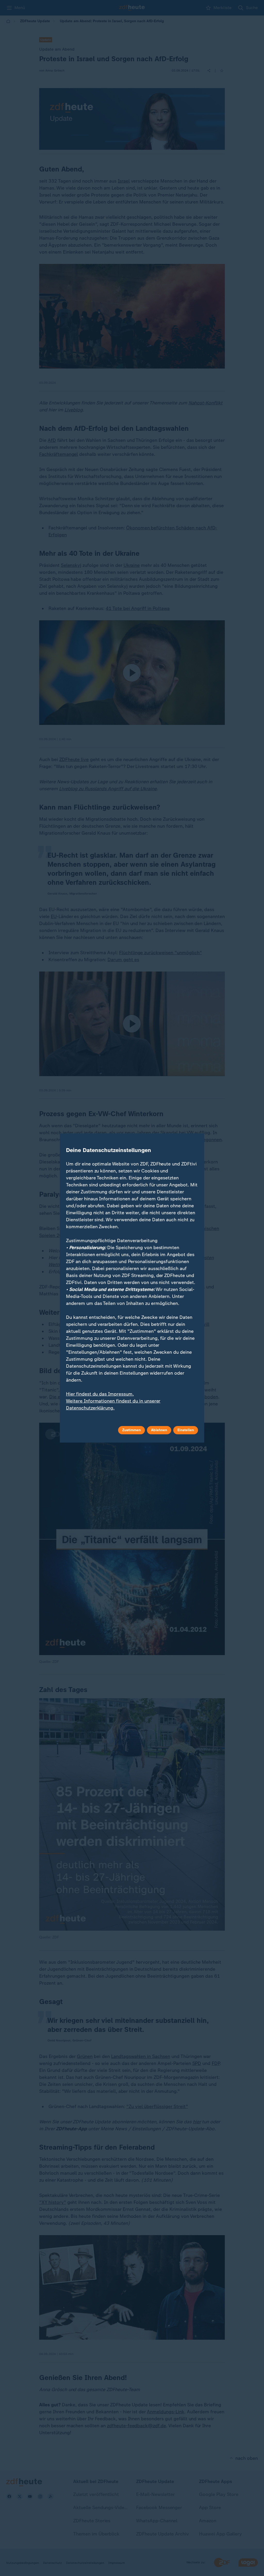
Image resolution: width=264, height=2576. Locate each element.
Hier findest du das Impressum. (100, 1394)
